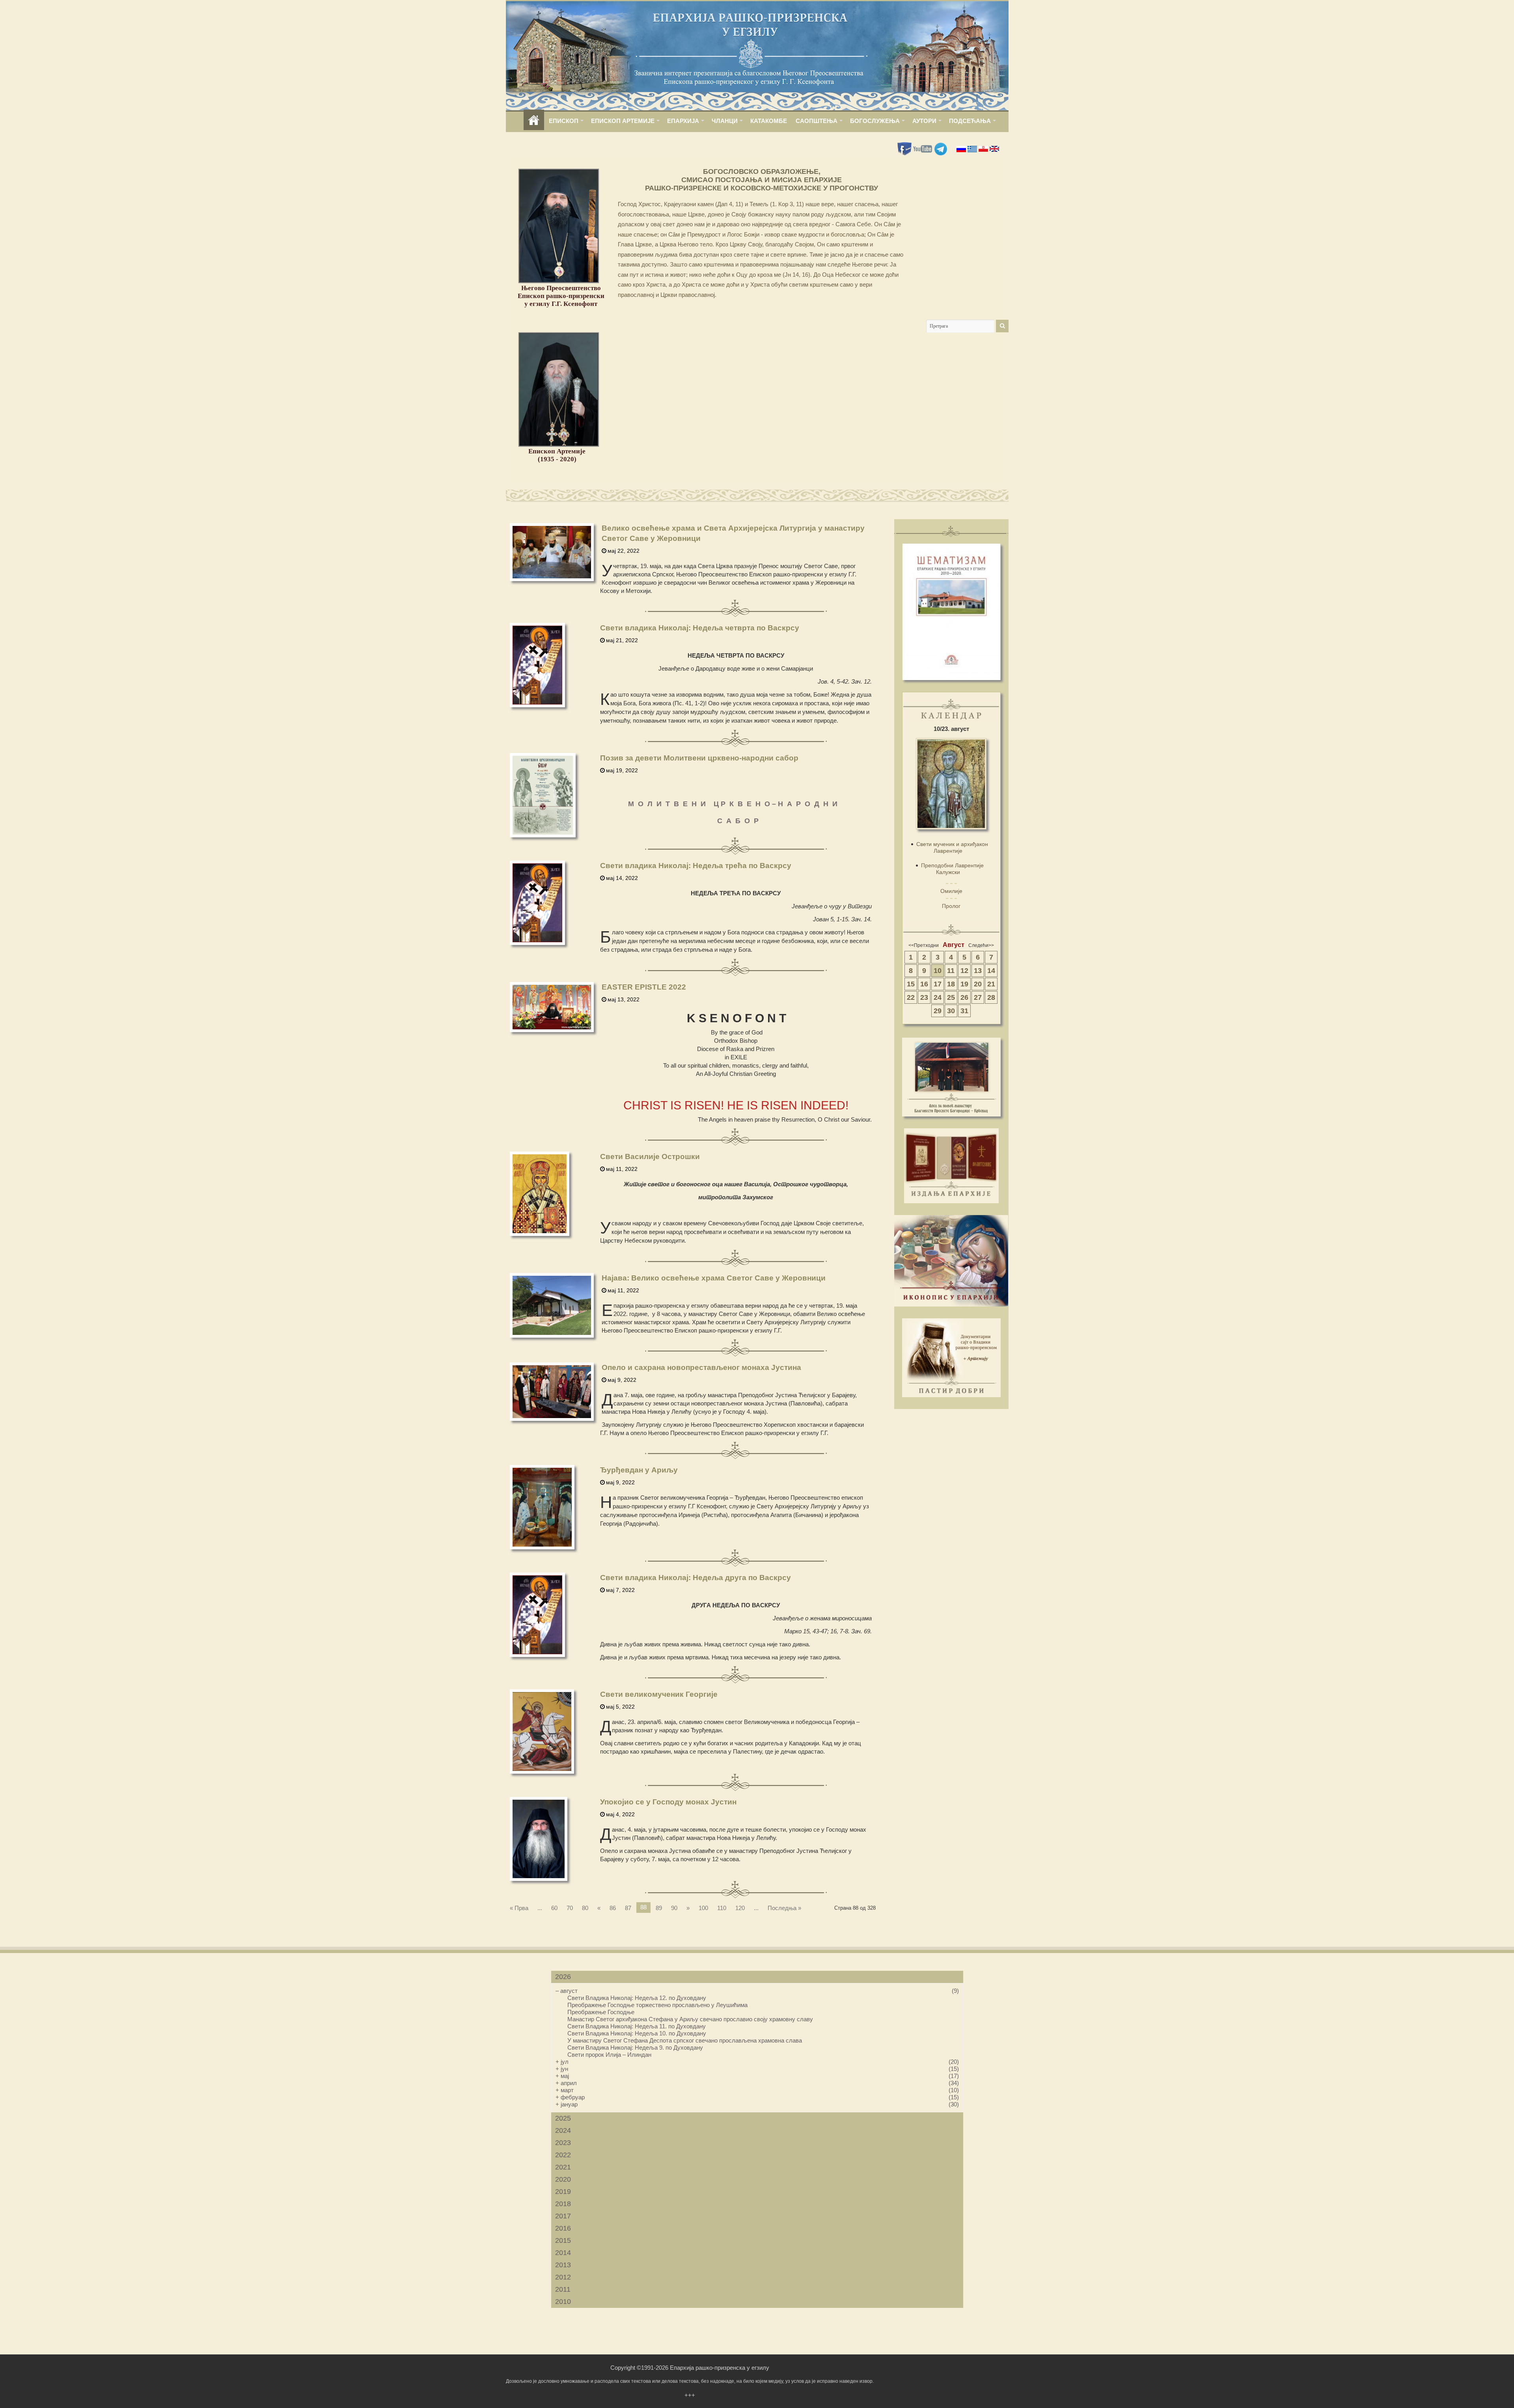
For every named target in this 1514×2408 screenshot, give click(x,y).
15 (911, 984)
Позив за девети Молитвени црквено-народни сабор (699, 758)
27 (978, 997)
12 (964, 971)
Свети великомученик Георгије (659, 1694)
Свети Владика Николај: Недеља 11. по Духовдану (637, 2026)
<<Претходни (924, 945)
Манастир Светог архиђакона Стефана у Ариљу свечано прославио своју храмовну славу (690, 2019)
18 (951, 984)
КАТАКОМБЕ (769, 121)
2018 (563, 2204)
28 (991, 997)
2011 (563, 2289)
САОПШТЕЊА (817, 121)
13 (978, 971)
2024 (563, 2130)
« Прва (519, 1908)
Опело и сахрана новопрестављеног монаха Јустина (701, 1367)
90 (674, 1908)
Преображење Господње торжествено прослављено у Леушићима (657, 2005)
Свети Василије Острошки (650, 1156)
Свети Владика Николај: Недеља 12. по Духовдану (637, 1998)
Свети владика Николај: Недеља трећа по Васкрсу (696, 866)
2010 (563, 2302)
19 (964, 984)
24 (938, 997)
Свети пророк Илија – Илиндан (609, 2055)
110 (722, 1908)
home (534, 121)
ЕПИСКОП (564, 121)
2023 (563, 2143)
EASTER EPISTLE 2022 (644, 987)
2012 (563, 2277)
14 (991, 971)
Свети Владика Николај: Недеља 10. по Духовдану (637, 2033)
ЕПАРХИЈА (683, 121)
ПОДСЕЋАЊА (970, 121)
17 (938, 984)
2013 (563, 2265)
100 (703, 1908)
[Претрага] (1002, 326)
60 (554, 1908)
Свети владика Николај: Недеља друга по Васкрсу (695, 1578)
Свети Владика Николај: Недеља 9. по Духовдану (635, 2047)
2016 (563, 2228)
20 (978, 984)
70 (570, 1908)
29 (938, 1011)
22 (911, 997)
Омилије (951, 891)
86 (613, 1908)
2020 (563, 2179)
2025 (563, 2118)
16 (924, 984)
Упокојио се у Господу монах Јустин (668, 1802)
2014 (563, 2253)
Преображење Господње (601, 2012)
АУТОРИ (924, 121)
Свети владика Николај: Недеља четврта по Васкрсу (700, 628)
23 (924, 997)
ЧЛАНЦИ (725, 121)
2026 (563, 1977)
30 (951, 1011)
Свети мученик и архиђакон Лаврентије (952, 847)
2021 (563, 2167)
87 (628, 1908)
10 (938, 971)
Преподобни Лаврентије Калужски (952, 869)
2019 (563, 2192)
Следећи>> (981, 945)
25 (951, 997)
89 (659, 1908)
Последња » (784, 1908)
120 (740, 1908)
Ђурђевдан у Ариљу (639, 1470)
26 (964, 997)
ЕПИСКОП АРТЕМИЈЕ (623, 121)
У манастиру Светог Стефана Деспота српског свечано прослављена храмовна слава (685, 2040)
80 (585, 1908)
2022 (563, 2155)
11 (951, 971)
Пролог (951, 906)
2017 (563, 2216)
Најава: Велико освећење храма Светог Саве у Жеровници (714, 1278)
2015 (563, 2240)
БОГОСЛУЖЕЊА (875, 121)
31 (964, 1011)
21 (991, 984)
